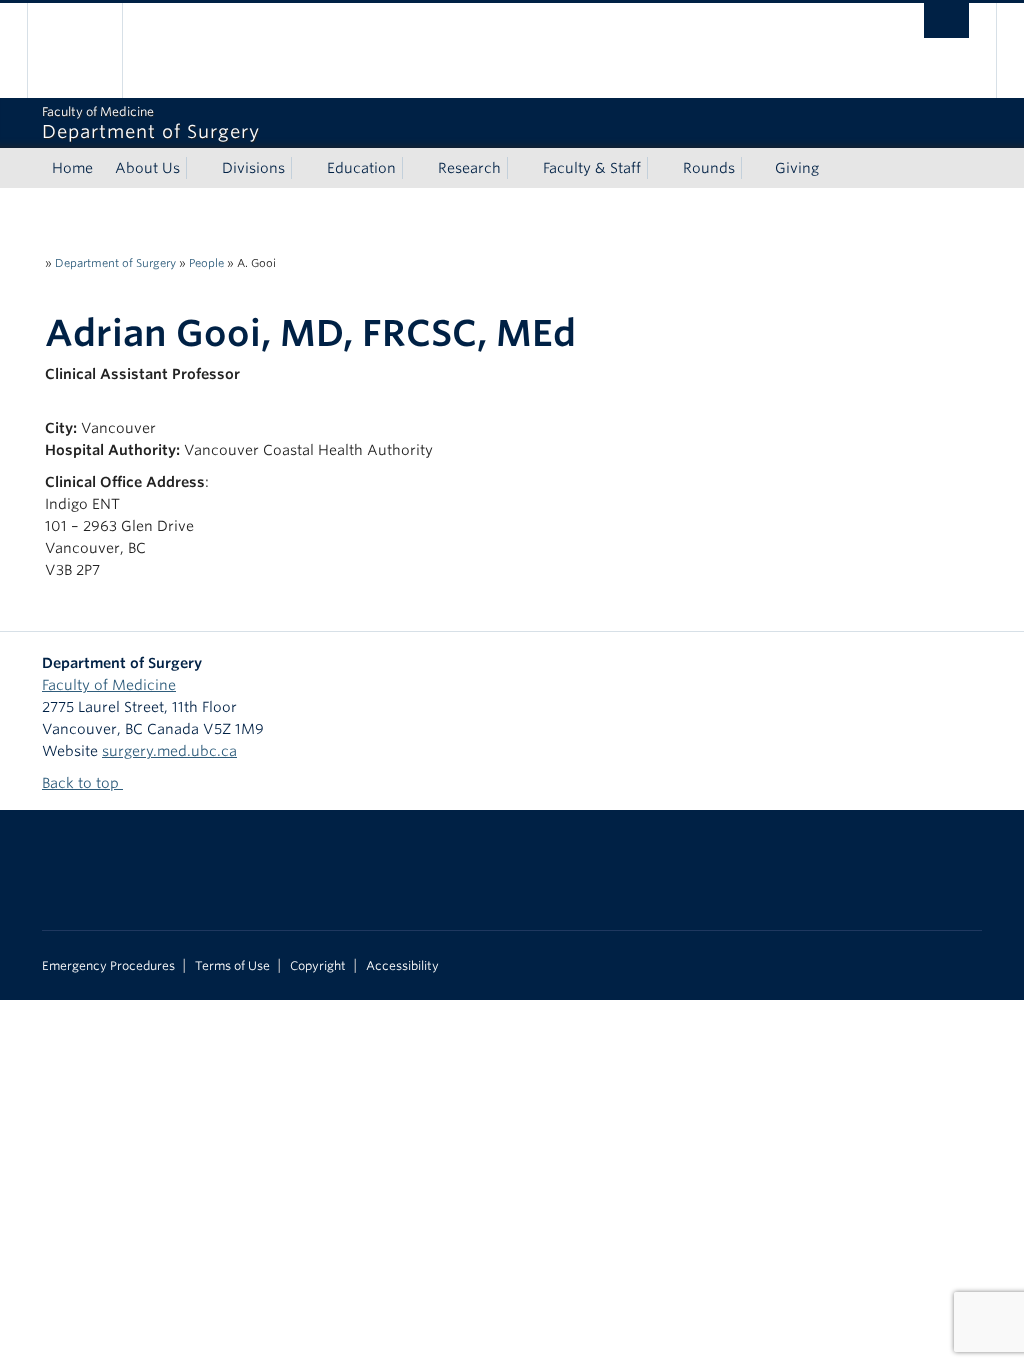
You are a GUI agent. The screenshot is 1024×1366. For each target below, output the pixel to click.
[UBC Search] (946, 20)
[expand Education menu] (414, 168)
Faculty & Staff (592, 168)
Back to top (82, 783)
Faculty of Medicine (109, 685)
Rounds (709, 168)
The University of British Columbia (89, 50)
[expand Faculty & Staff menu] (659, 168)
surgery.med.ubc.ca (169, 751)
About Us (147, 168)
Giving (797, 168)
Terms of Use (232, 966)
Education (361, 168)
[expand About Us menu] (198, 168)
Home (72, 168)
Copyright (318, 966)
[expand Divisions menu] (303, 168)
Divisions (253, 168)
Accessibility (402, 966)
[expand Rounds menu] (753, 168)
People (206, 263)
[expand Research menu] (519, 168)
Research (469, 168)
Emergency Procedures (108, 966)
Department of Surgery (115, 263)
